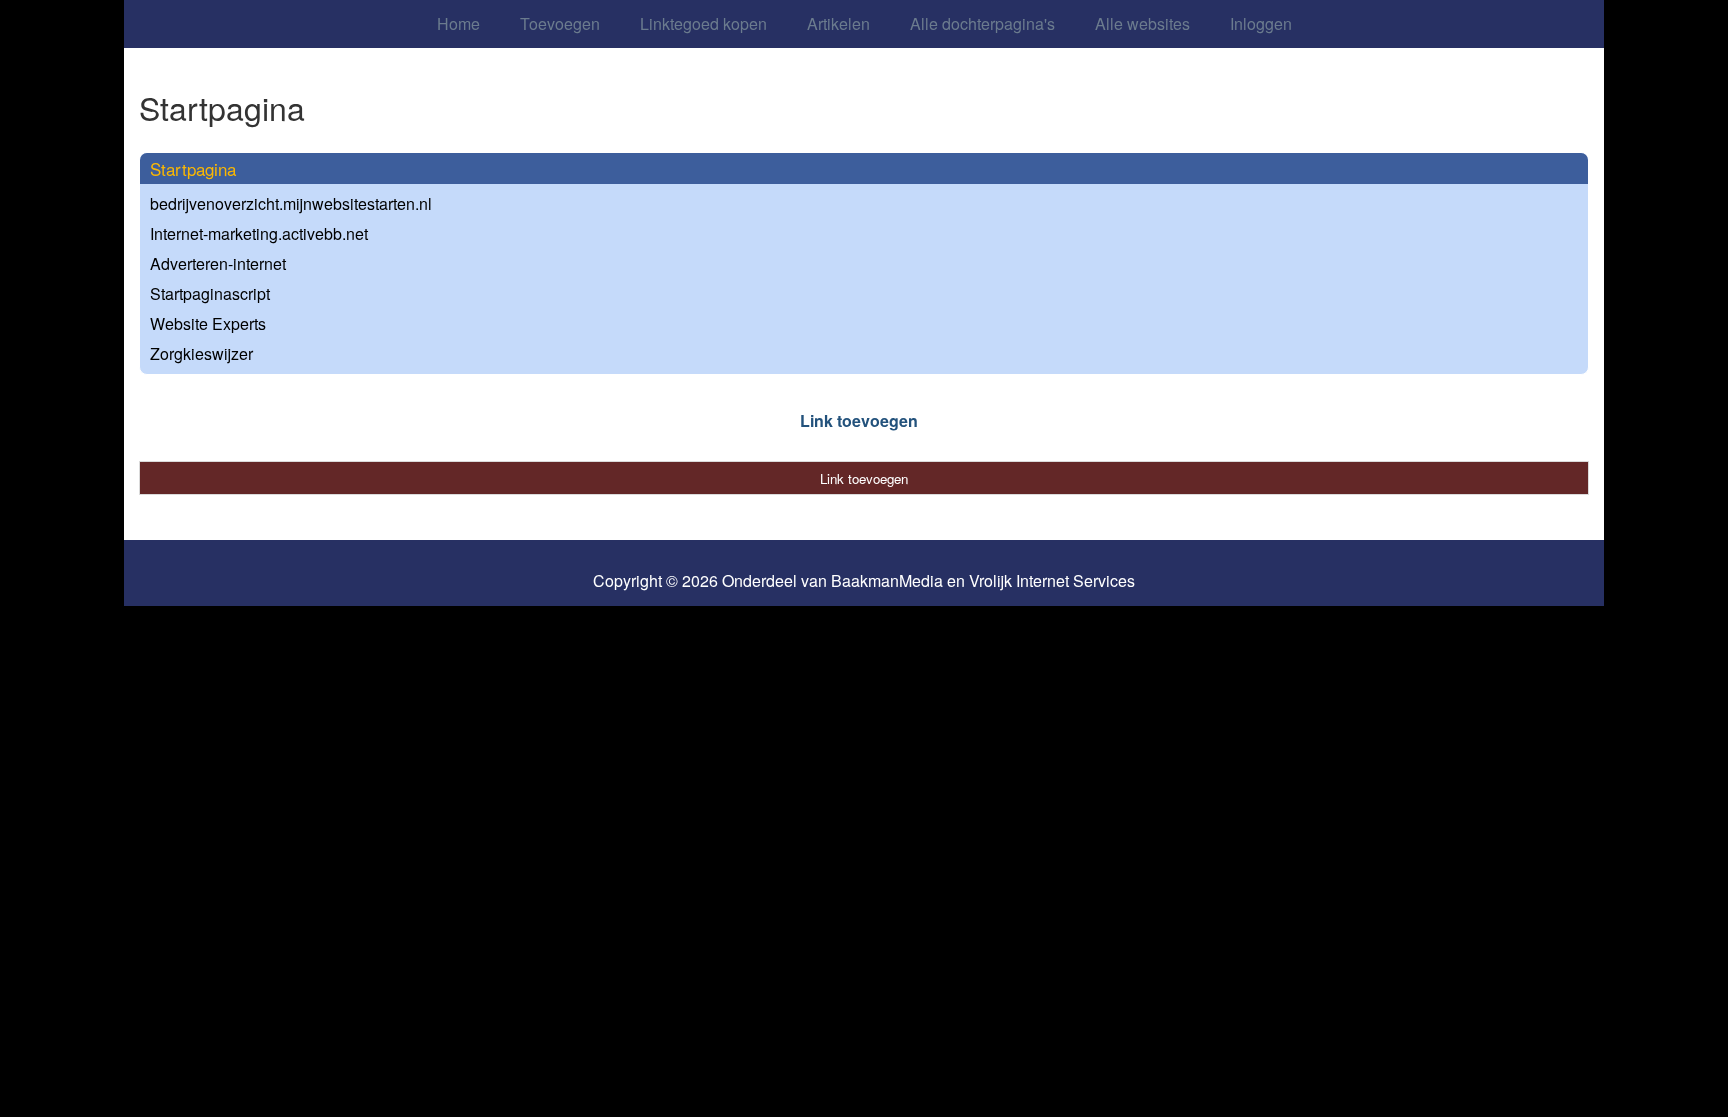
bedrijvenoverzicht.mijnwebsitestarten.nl (291, 203)
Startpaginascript (210, 293)
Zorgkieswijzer (201, 353)
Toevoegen (560, 23)
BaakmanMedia (887, 581)
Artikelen (838, 23)
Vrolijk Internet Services (1052, 581)
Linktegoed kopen (703, 23)
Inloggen (1261, 23)
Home (458, 23)
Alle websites (1142, 23)
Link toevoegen (859, 420)
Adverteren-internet (218, 263)
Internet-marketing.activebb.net (259, 233)
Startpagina (193, 168)
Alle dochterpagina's (982, 23)
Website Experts (208, 323)
